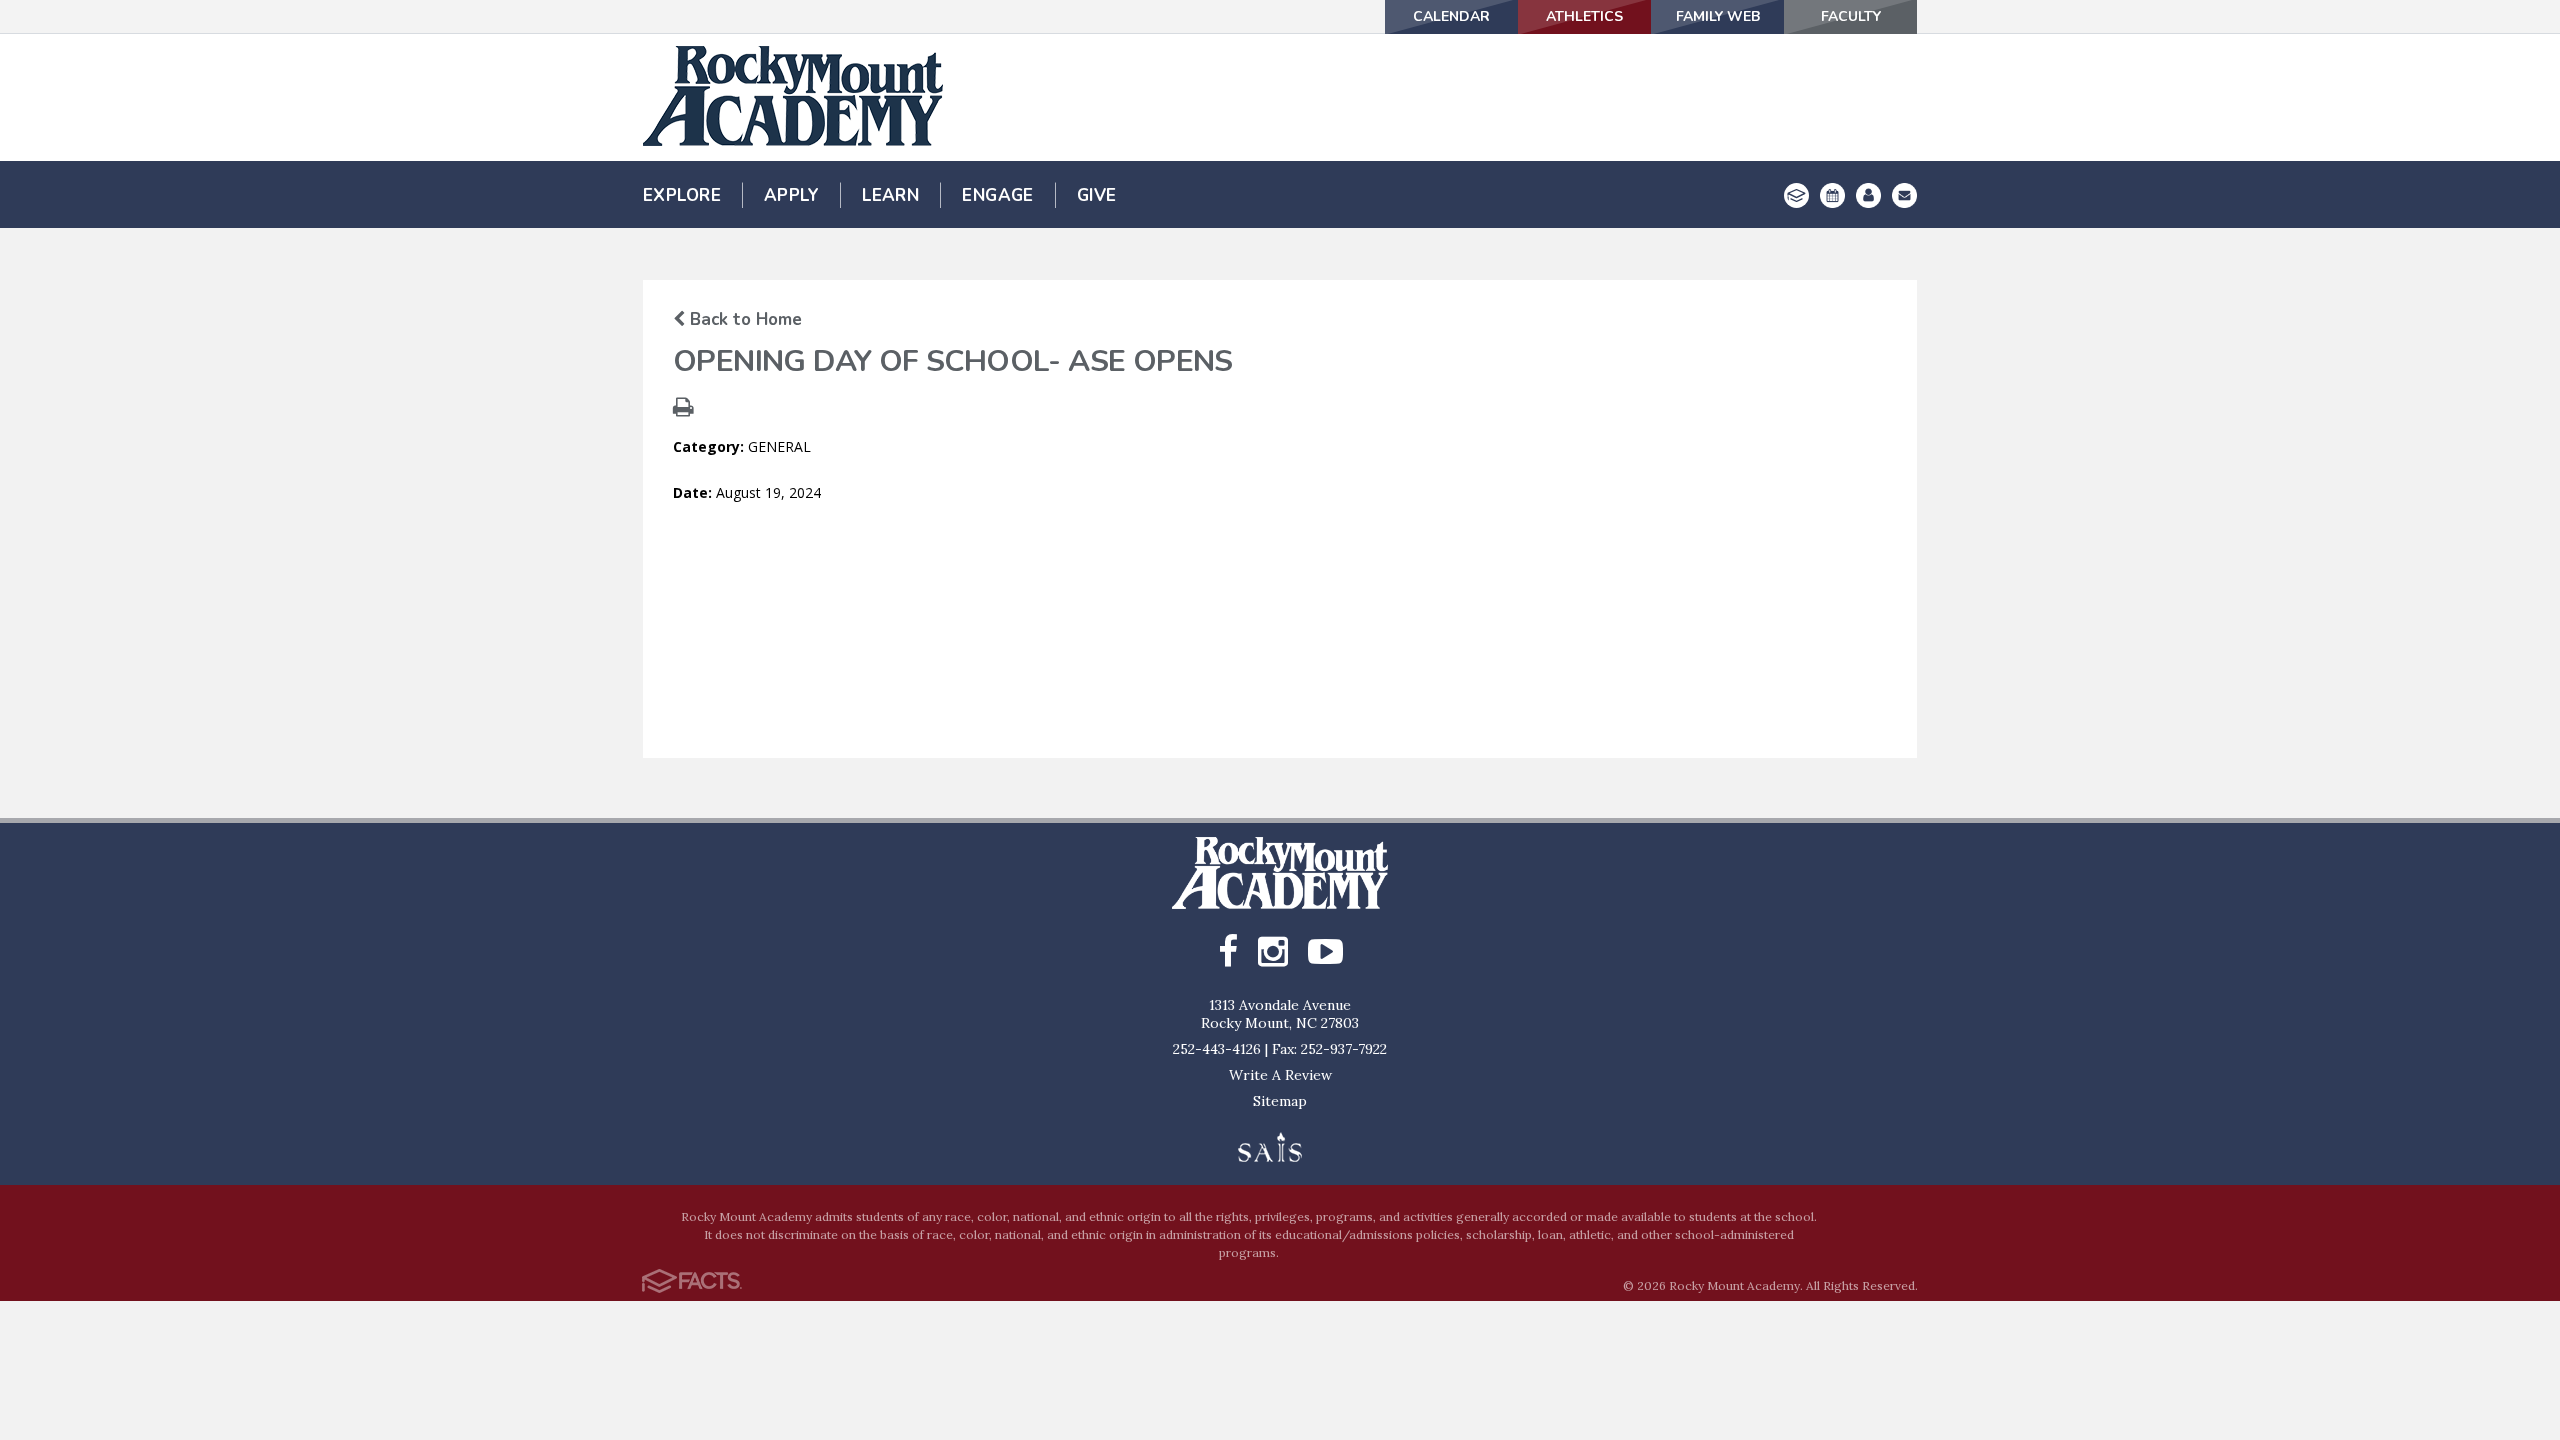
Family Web (1718, 16)
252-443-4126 (1217, 1049)
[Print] (683, 409)
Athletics (1584, 16)
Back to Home (743, 319)
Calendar (1451, 16)
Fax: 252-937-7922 (1329, 1049)
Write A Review (1280, 1075)
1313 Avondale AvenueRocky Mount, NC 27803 (1280, 1014)
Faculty (1851, 16)
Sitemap (1280, 1101)
